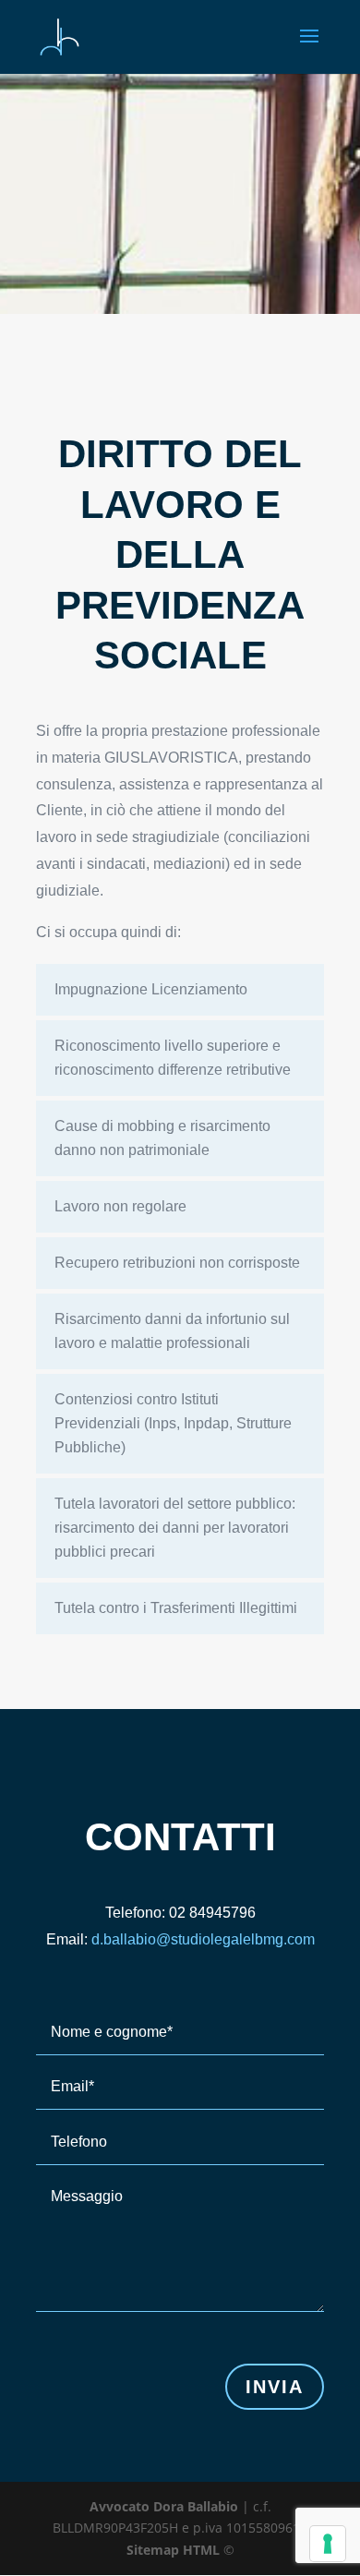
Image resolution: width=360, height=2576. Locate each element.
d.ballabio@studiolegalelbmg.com (203, 1939)
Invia (275, 2387)
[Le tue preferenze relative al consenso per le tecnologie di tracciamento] (328, 2544)
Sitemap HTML (173, 2550)
